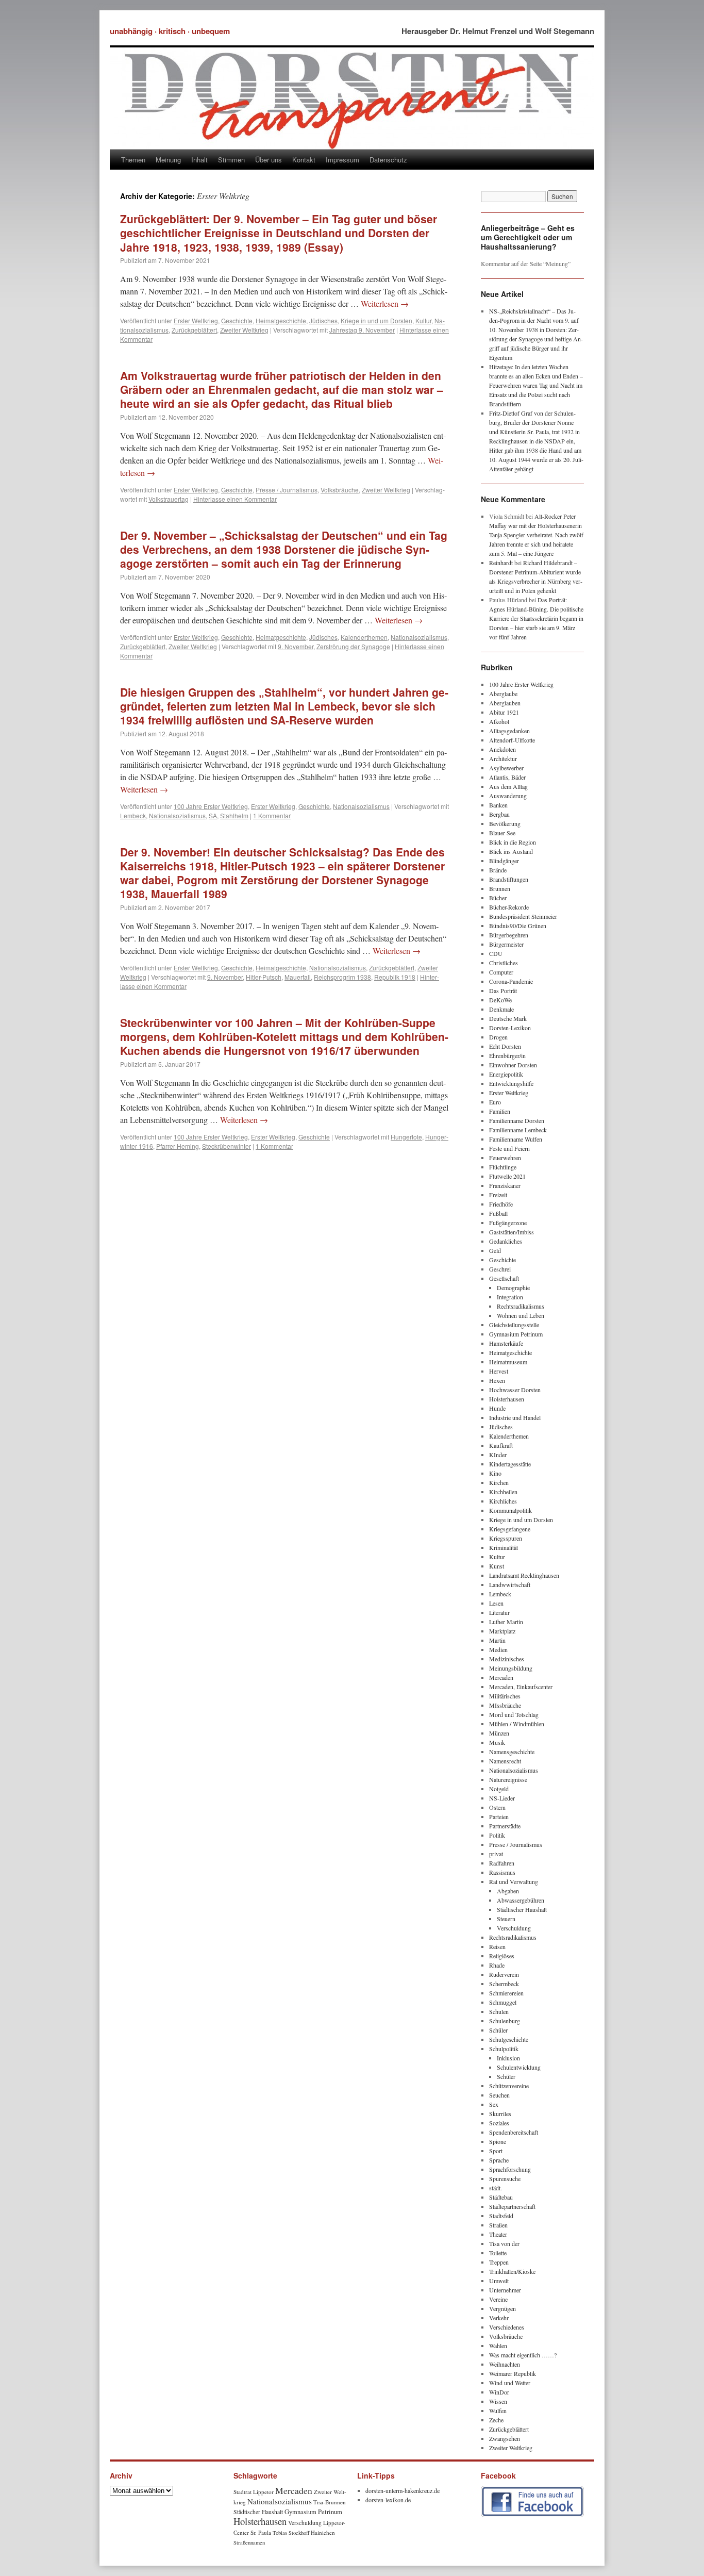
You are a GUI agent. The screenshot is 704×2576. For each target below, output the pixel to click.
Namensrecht (505, 1761)
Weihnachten (505, 2364)
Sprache (499, 2160)
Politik (497, 1835)
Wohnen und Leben (521, 1315)
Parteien (499, 1817)
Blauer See (502, 833)
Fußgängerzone (508, 1223)
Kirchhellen (503, 1492)
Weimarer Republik (513, 2373)
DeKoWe (500, 1000)
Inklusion (508, 2058)
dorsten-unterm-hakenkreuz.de (403, 2490)
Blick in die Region (513, 842)
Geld (495, 1250)
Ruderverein (504, 1974)
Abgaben (508, 1891)
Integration (510, 1297)
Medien (498, 1649)
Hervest (499, 1371)
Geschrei (500, 1269)
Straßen (498, 2225)
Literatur (499, 1612)
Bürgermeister (506, 944)
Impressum (342, 160)
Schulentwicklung (519, 2067)
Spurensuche (505, 2178)
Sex (494, 2104)
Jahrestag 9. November (362, 330)
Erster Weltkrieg (196, 320)
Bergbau (499, 814)
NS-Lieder (502, 1798)
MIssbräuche (505, 1705)
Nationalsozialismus (419, 637)
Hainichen (323, 2532)
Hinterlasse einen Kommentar (235, 499)
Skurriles (500, 2113)
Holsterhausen (507, 1399)
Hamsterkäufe (506, 1343)
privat (496, 1854)
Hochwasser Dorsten (515, 1390)
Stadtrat (242, 2492)
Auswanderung (508, 796)
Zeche (496, 2420)
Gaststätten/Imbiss (512, 1232)
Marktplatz (502, 1631)
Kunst (497, 1566)
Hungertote (406, 1137)
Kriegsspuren (506, 1538)
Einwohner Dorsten (513, 1065)
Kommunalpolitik (510, 1510)
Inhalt (199, 160)
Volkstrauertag (169, 499)
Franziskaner (505, 1185)
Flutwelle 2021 (507, 1176)
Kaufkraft (501, 1445)
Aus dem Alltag (508, 786)
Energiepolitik (506, 1074)
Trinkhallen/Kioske (512, 2271)
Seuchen (499, 2095)
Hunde (497, 1408)
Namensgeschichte (512, 1752)
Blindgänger (504, 861)
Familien (500, 1111)
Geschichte (237, 320)
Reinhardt (501, 563)
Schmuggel (503, 2002)
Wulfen (498, 2410)
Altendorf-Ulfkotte (512, 740)
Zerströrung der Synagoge (353, 646)
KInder (498, 1455)
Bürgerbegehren (509, 935)
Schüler (498, 2030)
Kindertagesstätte (510, 1464)
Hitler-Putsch (264, 977)
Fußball (498, 1213)
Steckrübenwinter (227, 1146)
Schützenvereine (509, 2086)
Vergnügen (502, 2308)
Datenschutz (388, 160)
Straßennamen (249, 2542)
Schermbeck (504, 1984)
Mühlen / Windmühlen (517, 1724)
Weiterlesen (385, 303)
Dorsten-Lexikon (510, 1028)
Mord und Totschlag (514, 1714)
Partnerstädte (505, 1826)
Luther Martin (506, 1622)
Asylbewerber (506, 768)
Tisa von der (504, 2243)
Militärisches (505, 1696)
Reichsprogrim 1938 (342, 977)
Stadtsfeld (501, 2216)
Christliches (504, 963)
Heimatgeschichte (281, 320)
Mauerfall (298, 977)
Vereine (498, 2299)
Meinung (168, 160)
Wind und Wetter (510, 2383)
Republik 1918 (395, 977)
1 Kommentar (272, 815)
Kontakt (304, 160)
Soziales (499, 2123)
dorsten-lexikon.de (388, 2500)
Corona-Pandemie (511, 981)
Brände (498, 870)
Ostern (497, 1807)
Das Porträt (503, 990)
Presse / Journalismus (287, 490)
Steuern (506, 1919)
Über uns (269, 160)
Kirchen (499, 1482)
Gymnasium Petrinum (516, 1334)
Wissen (498, 2401)
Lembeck (133, 815)
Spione (498, 2141)
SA (213, 815)
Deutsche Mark (508, 1018)
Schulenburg (505, 2021)
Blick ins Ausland (511, 851)
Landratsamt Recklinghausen (524, 1575)
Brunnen (500, 888)
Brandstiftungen (509, 879)
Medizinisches (507, 1659)
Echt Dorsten (505, 1046)
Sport (496, 2151)
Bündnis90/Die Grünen (518, 926)
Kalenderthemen (364, 637)
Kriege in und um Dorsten (376, 320)
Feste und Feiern (509, 1148)
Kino (495, 1473)
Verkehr (499, 2318)
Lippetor (263, 2492)
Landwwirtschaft (510, 1584)
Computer (501, 972)
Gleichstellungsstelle (514, 1325)
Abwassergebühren (521, 1900)
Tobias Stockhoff (291, 2533)
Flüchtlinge (503, 1167)
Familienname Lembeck (518, 1130)
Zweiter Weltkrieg (244, 330)
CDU (496, 953)
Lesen (496, 1603)
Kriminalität (504, 1547)
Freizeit (498, 1195)
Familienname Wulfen (516, 1139)
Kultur (423, 320)
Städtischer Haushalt (522, 1909)
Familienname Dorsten (517, 1120)
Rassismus (502, 1872)
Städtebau (501, 2197)
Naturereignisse (508, 1779)
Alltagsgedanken (509, 731)
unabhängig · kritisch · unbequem (170, 31)
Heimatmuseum (508, 1362)
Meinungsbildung (511, 1668)
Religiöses (502, 1956)
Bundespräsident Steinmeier (523, 916)
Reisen (497, 1946)
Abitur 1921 (504, 712)
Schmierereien (506, 1993)
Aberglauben (505, 703)
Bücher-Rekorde (509, 907)
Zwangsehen (505, 2438)
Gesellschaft (504, 1278)
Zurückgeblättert (194, 330)
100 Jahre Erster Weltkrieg (211, 806)
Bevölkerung (505, 823)
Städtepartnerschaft (512, 2206)
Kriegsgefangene (510, 1529)
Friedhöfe (501, 1204)
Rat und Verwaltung (514, 1881)
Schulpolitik (504, 2049)
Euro (495, 1102)
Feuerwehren (505, 1158)
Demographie (513, 1287)
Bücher (498, 898)
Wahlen (498, 2346)
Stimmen (231, 160)
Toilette (498, 2253)
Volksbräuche (340, 490)
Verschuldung (514, 1928)
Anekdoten (502, 749)
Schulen (499, 2011)
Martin (497, 1640)
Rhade (497, 1965)
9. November (296, 646)
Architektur (503, 758)
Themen (133, 160)
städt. (496, 2188)
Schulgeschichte (509, 2039)
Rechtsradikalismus (521, 1306)
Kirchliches (503, 1501)
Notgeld (499, 1789)
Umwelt (499, 2281)
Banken (498, 805)
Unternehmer (505, 2290)
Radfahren (502, 1863)
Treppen (499, 2262)
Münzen (499, 1733)
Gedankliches (506, 1241)
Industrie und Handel (515, 1417)
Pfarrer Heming (178, 1146)
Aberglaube (503, 693)
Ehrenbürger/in (507, 1055)
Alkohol (499, 721)
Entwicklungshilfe (511, 1083)
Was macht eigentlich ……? (523, 2355)
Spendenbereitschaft (514, 2132)
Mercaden (501, 1677)
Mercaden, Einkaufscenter (521, 1687)
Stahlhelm (234, 815)
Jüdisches (323, 320)
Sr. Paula (261, 2532)
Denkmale (501, 1009)
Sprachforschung (510, 2169)
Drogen (498, 1037)
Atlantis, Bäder (507, 777)
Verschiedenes (507, 2327)
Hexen (497, 1380)
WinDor (499, 2392)
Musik (497, 1742)
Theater (498, 2234)
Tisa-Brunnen (330, 2502)
